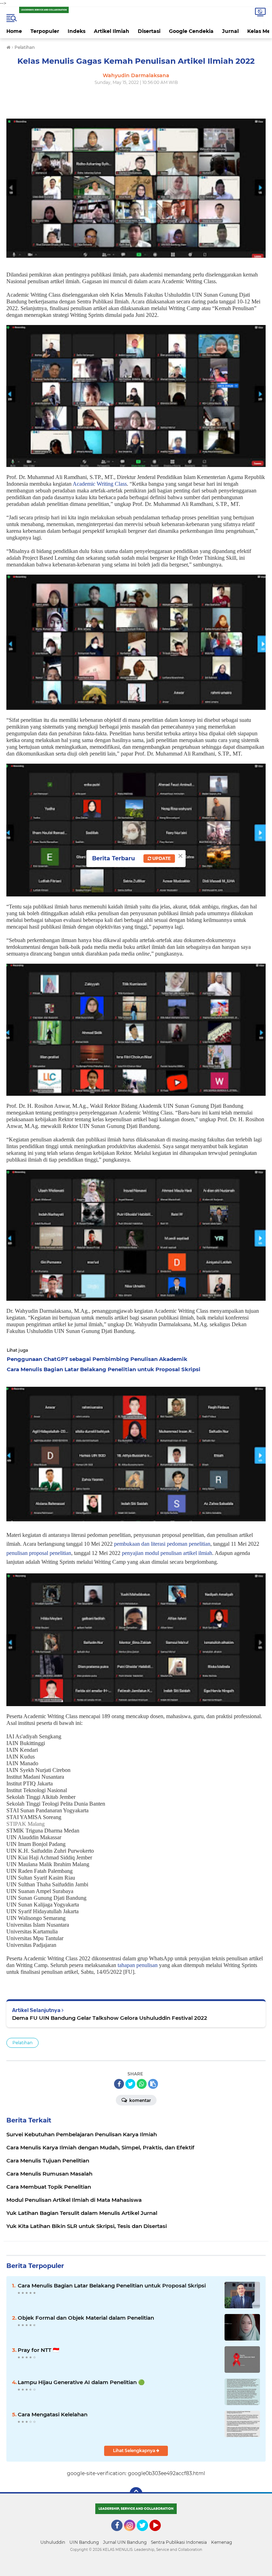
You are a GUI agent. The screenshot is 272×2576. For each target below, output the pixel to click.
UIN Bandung (84, 2542)
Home (14, 31)
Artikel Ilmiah (112, 31)
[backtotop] (136, 2494)
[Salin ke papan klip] (153, 2084)
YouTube (160, 2534)
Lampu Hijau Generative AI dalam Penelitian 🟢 (81, 2382)
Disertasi (149, 31)
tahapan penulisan (138, 1965)
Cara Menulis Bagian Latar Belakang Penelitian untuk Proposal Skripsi (112, 2286)
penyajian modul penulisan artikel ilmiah (167, 1553)
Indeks (76, 31)
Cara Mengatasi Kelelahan (53, 2414)
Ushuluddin (53, 2542)
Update (161, 858)
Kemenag (222, 2542)
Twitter (146, 2534)
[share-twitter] (130, 2084)
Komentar (140, 2100)
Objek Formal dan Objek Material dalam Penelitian (86, 2318)
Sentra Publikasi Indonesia (179, 2542)
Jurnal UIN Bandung (125, 2542)
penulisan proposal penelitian (39, 1553)
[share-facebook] (119, 2084)
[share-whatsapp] (142, 2084)
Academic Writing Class (100, 484)
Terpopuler (45, 31)
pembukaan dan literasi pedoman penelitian (162, 1544)
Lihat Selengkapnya (135, 2450)
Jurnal (230, 31)
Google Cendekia (191, 31)
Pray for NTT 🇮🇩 (39, 2350)
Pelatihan (22, 2043)
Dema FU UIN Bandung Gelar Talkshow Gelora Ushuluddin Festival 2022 (110, 2018)
